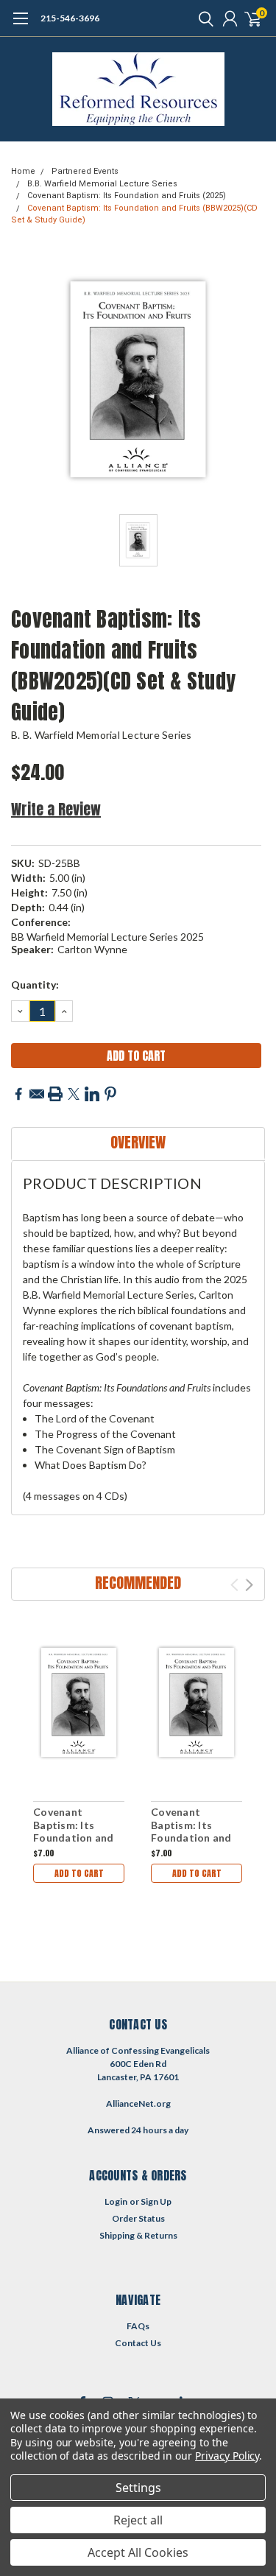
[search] (202, 18)
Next (249, 1585)
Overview (138, 1142)
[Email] (37, 1094)
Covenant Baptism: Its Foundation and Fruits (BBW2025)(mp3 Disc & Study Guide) (78, 1844)
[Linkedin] (92, 1094)
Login (116, 2201)
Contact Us (138, 2343)
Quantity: (35, 985)
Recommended (138, 1583)
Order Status (138, 2218)
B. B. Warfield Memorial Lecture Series (102, 735)
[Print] (55, 1094)
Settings (138, 2488)
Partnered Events (85, 171)
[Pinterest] (110, 1094)
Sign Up (156, 2201)
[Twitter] (74, 1094)
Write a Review (56, 809)
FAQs (138, 2326)
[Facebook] (18, 1094)
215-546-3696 (70, 18)
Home (23, 171)
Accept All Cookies (138, 2552)
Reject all (138, 2520)
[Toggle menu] (20, 26)
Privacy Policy (227, 2456)
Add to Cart (79, 1873)
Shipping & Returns (138, 2235)
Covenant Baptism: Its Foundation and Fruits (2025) (127, 196)
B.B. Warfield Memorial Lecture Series (102, 184)
